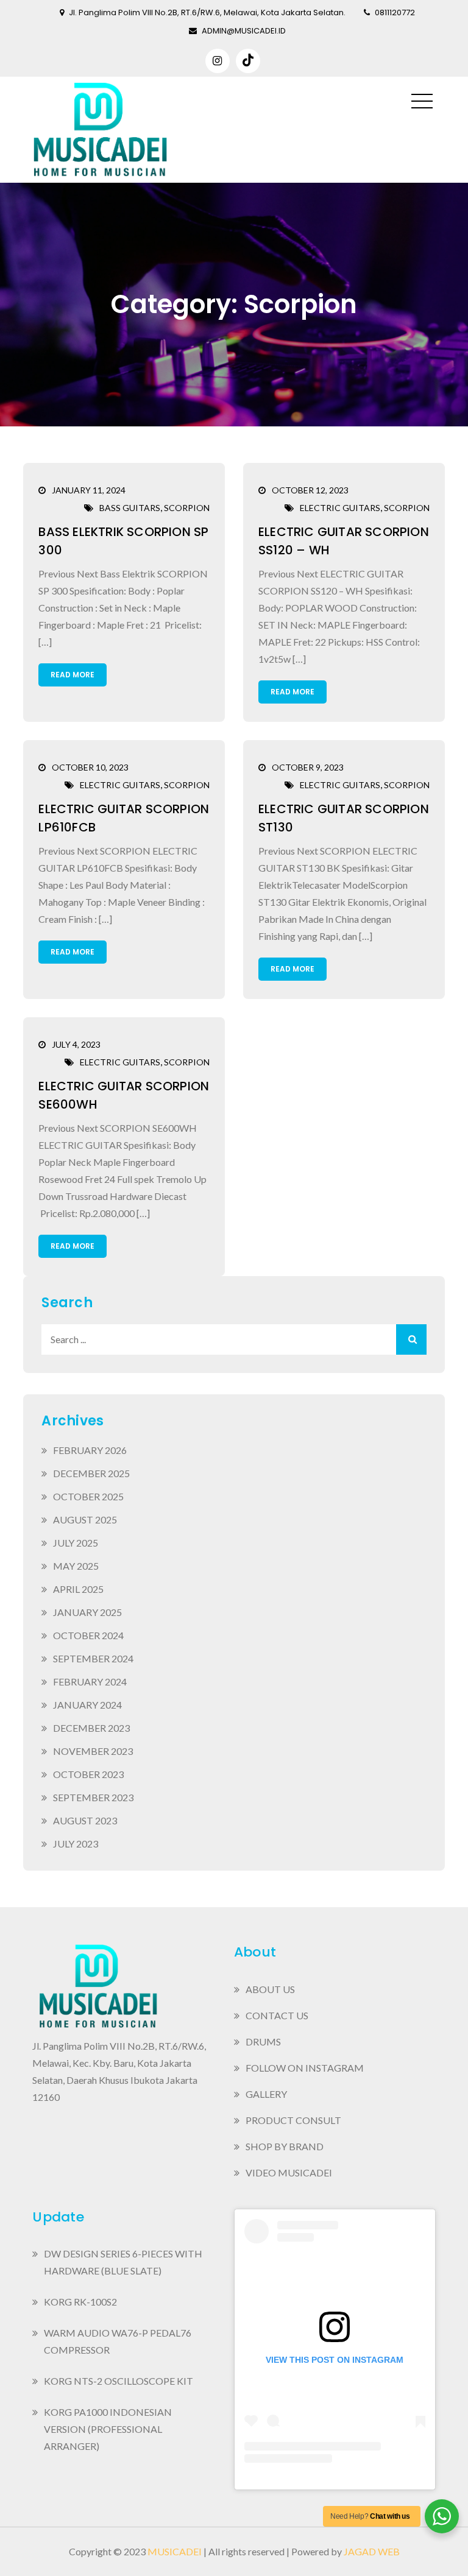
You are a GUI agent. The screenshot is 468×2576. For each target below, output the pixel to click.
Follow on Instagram (305, 2068)
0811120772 (395, 12)
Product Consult (293, 2120)
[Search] (411, 1339)
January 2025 (87, 1612)
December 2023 (91, 1728)
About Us (270, 1989)
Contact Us (277, 2015)
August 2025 (85, 1519)
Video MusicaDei (289, 2172)
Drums (263, 2041)
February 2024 (90, 1681)
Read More (73, 675)
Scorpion (187, 508)
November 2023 (93, 1751)
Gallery (266, 2094)
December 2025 (91, 1473)
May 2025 (76, 1566)
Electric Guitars (340, 508)
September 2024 (93, 1658)
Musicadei (175, 2551)
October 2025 (88, 1496)
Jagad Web (372, 2551)
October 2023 (88, 1774)
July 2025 (76, 1543)
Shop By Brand (285, 2146)
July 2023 (76, 1844)
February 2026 (90, 1450)
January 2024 (87, 1705)
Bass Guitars (130, 508)
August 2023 (85, 1820)
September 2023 (93, 1797)
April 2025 (78, 1589)
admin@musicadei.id (244, 31)
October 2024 (88, 1635)
